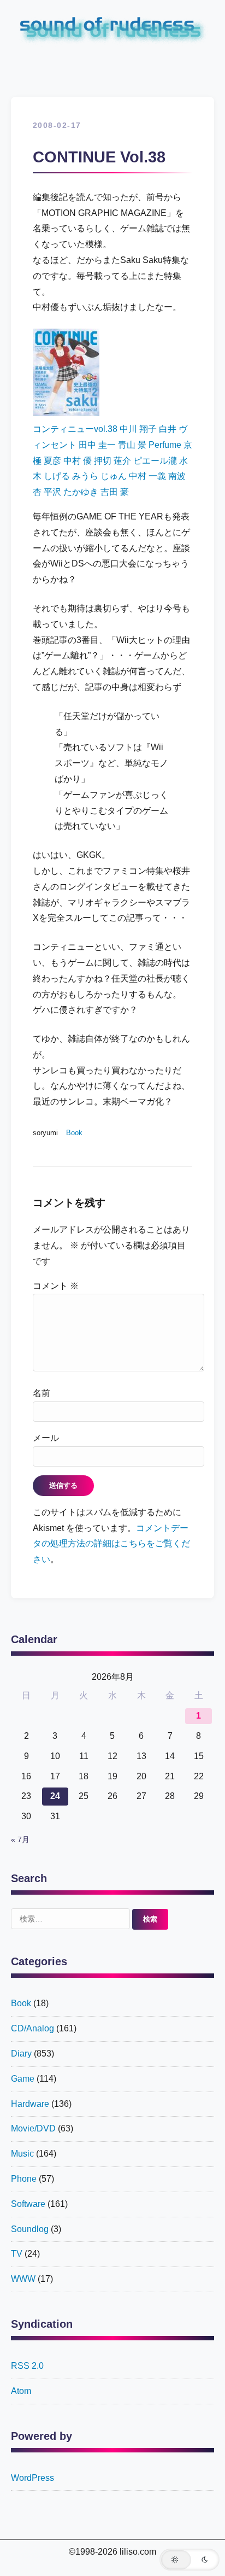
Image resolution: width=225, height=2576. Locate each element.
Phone (24, 2179)
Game (23, 2079)
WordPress (32, 2478)
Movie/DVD (33, 2128)
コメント (56, 1286)
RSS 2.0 (27, 2366)
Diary (21, 2054)
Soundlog (30, 2229)
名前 (42, 1393)
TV (17, 2254)
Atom (21, 2391)
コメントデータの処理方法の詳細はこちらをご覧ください (111, 1544)
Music (22, 2154)
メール (46, 1438)
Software (28, 2204)
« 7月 (20, 1840)
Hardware (30, 2104)
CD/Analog (32, 2028)
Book (74, 1133)
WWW (23, 2279)
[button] (190, 2560)
